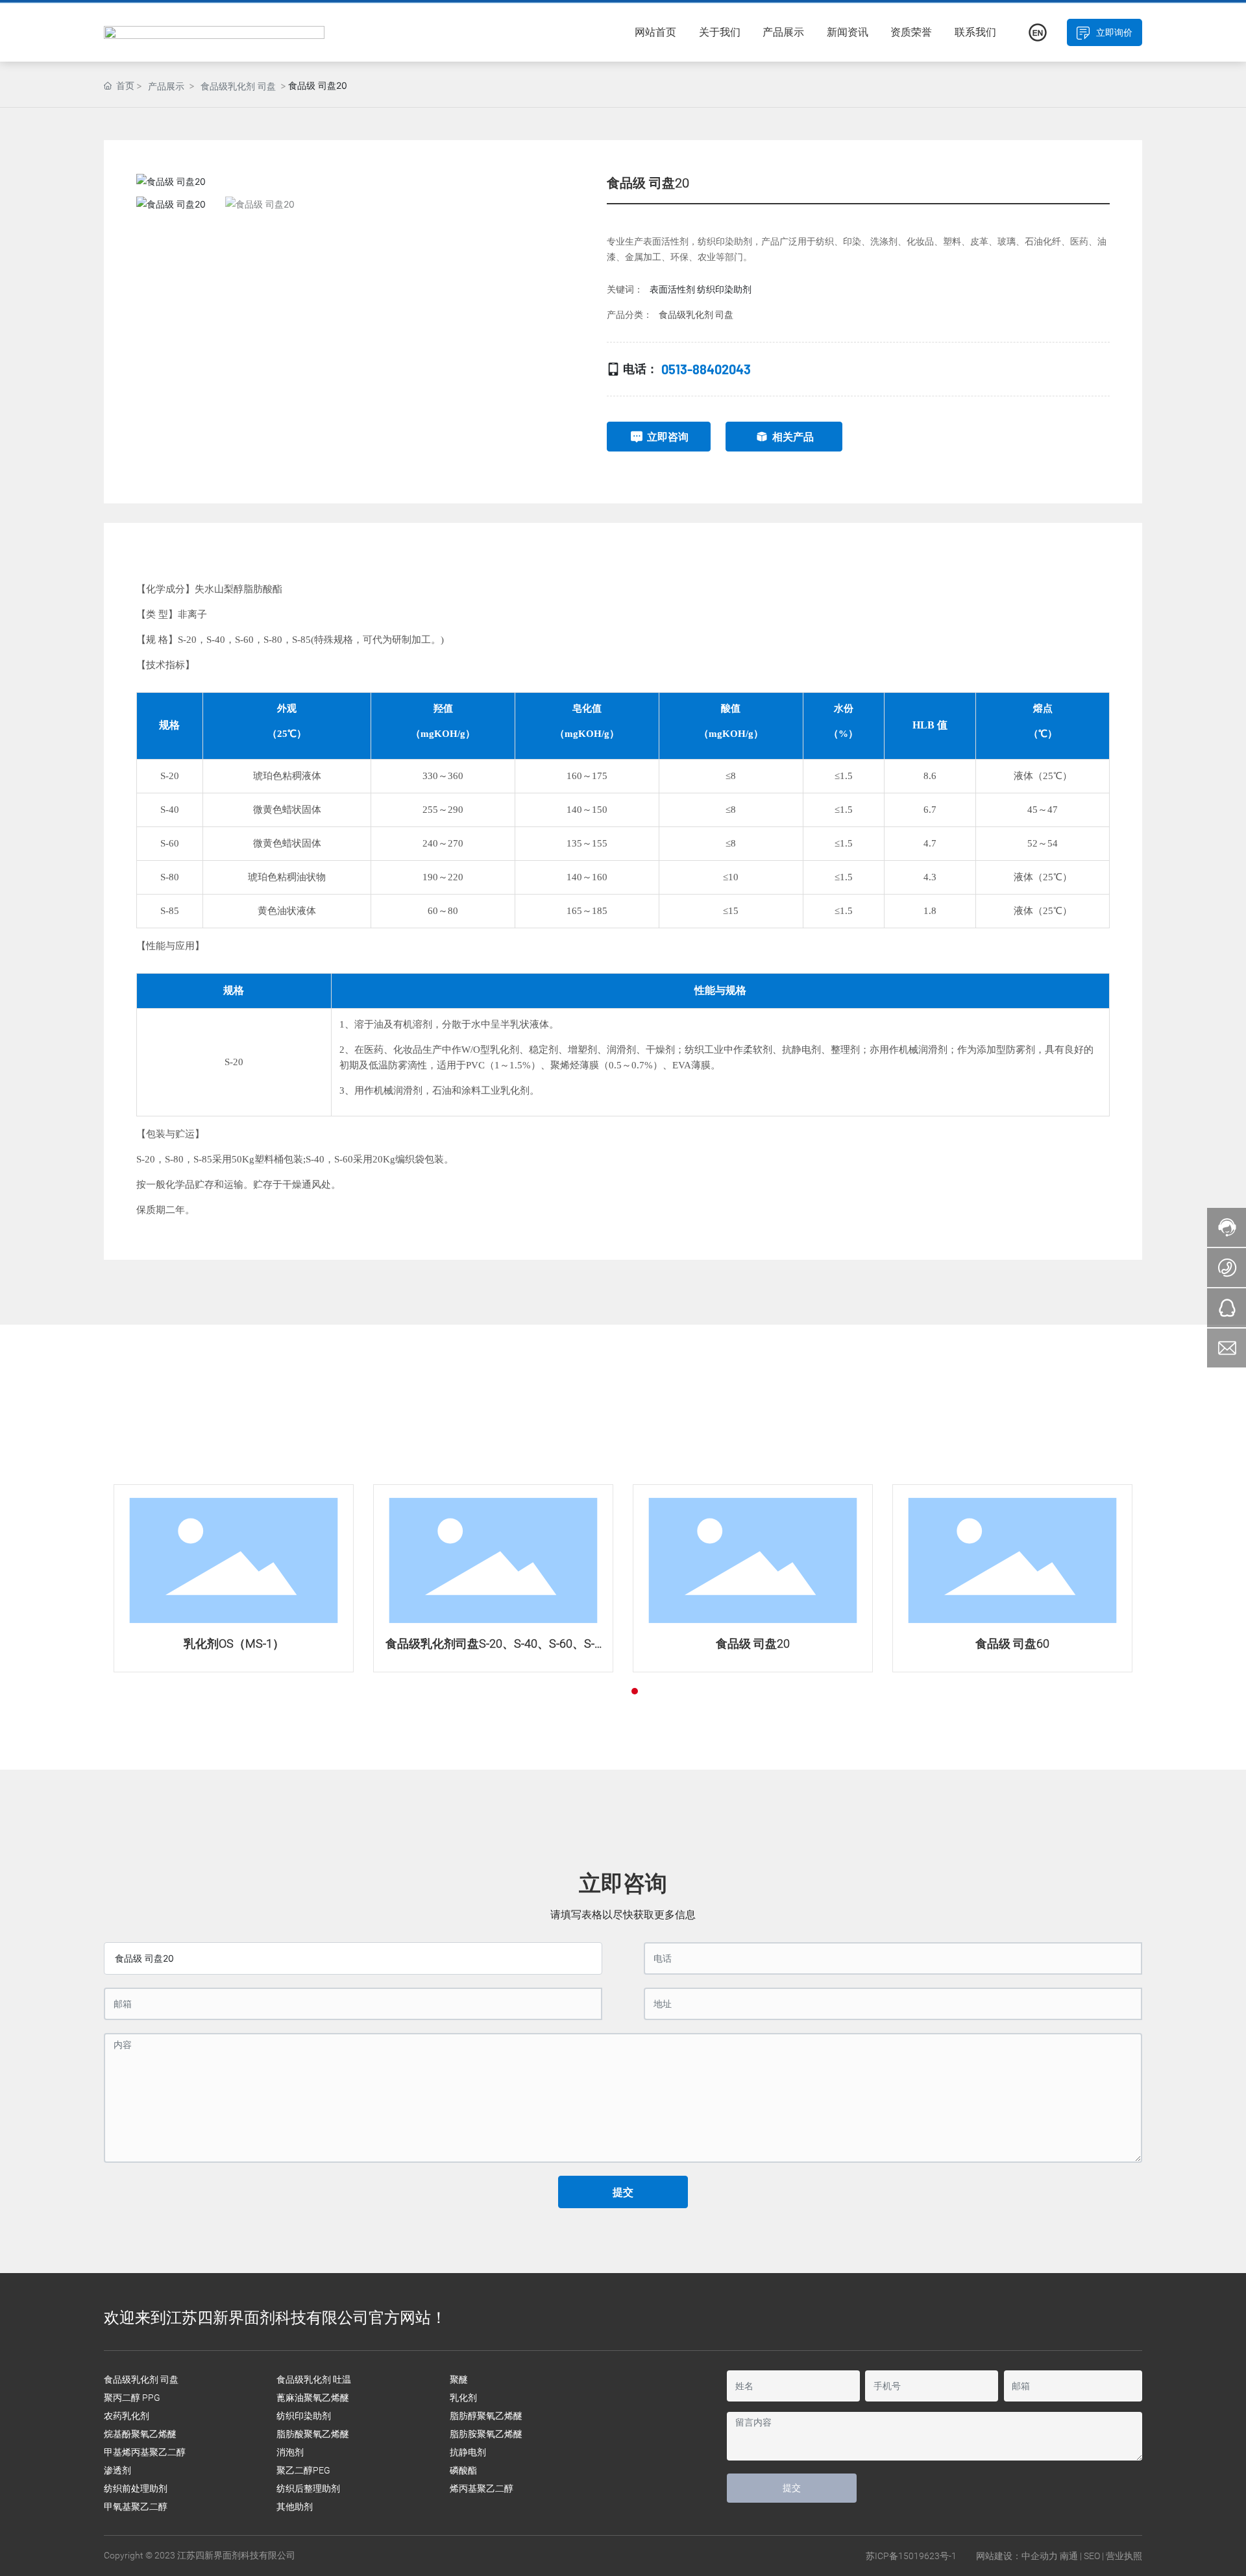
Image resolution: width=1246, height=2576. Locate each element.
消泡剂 (290, 2452)
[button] (559, 181)
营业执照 (1124, 2556)
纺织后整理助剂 (308, 2488)
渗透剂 (117, 2470)
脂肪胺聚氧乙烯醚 (486, 2434)
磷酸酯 (463, 2470)
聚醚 (459, 2379)
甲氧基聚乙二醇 (136, 2507)
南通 (1069, 2556)
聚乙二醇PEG (303, 2470)
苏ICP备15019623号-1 (911, 2556)
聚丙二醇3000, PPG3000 (390, 1643)
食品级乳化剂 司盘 (238, 86)
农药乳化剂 (127, 2416)
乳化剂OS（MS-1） (650, 1643)
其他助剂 (295, 2507)
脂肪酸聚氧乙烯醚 (313, 2434)
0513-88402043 (706, 369)
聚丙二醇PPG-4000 (131, 1643)
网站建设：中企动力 (1017, 2556)
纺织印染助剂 (304, 2416)
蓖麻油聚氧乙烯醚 (313, 2398)
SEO (1092, 2556)
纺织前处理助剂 (136, 2488)
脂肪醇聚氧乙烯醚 (486, 2416)
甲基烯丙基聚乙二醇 (145, 2452)
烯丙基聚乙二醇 (482, 2488)
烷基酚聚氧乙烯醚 (140, 2434)
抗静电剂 (468, 2452)
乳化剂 (463, 2398)
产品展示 (166, 86)
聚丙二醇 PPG (132, 2398)
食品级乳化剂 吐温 (314, 2379)
